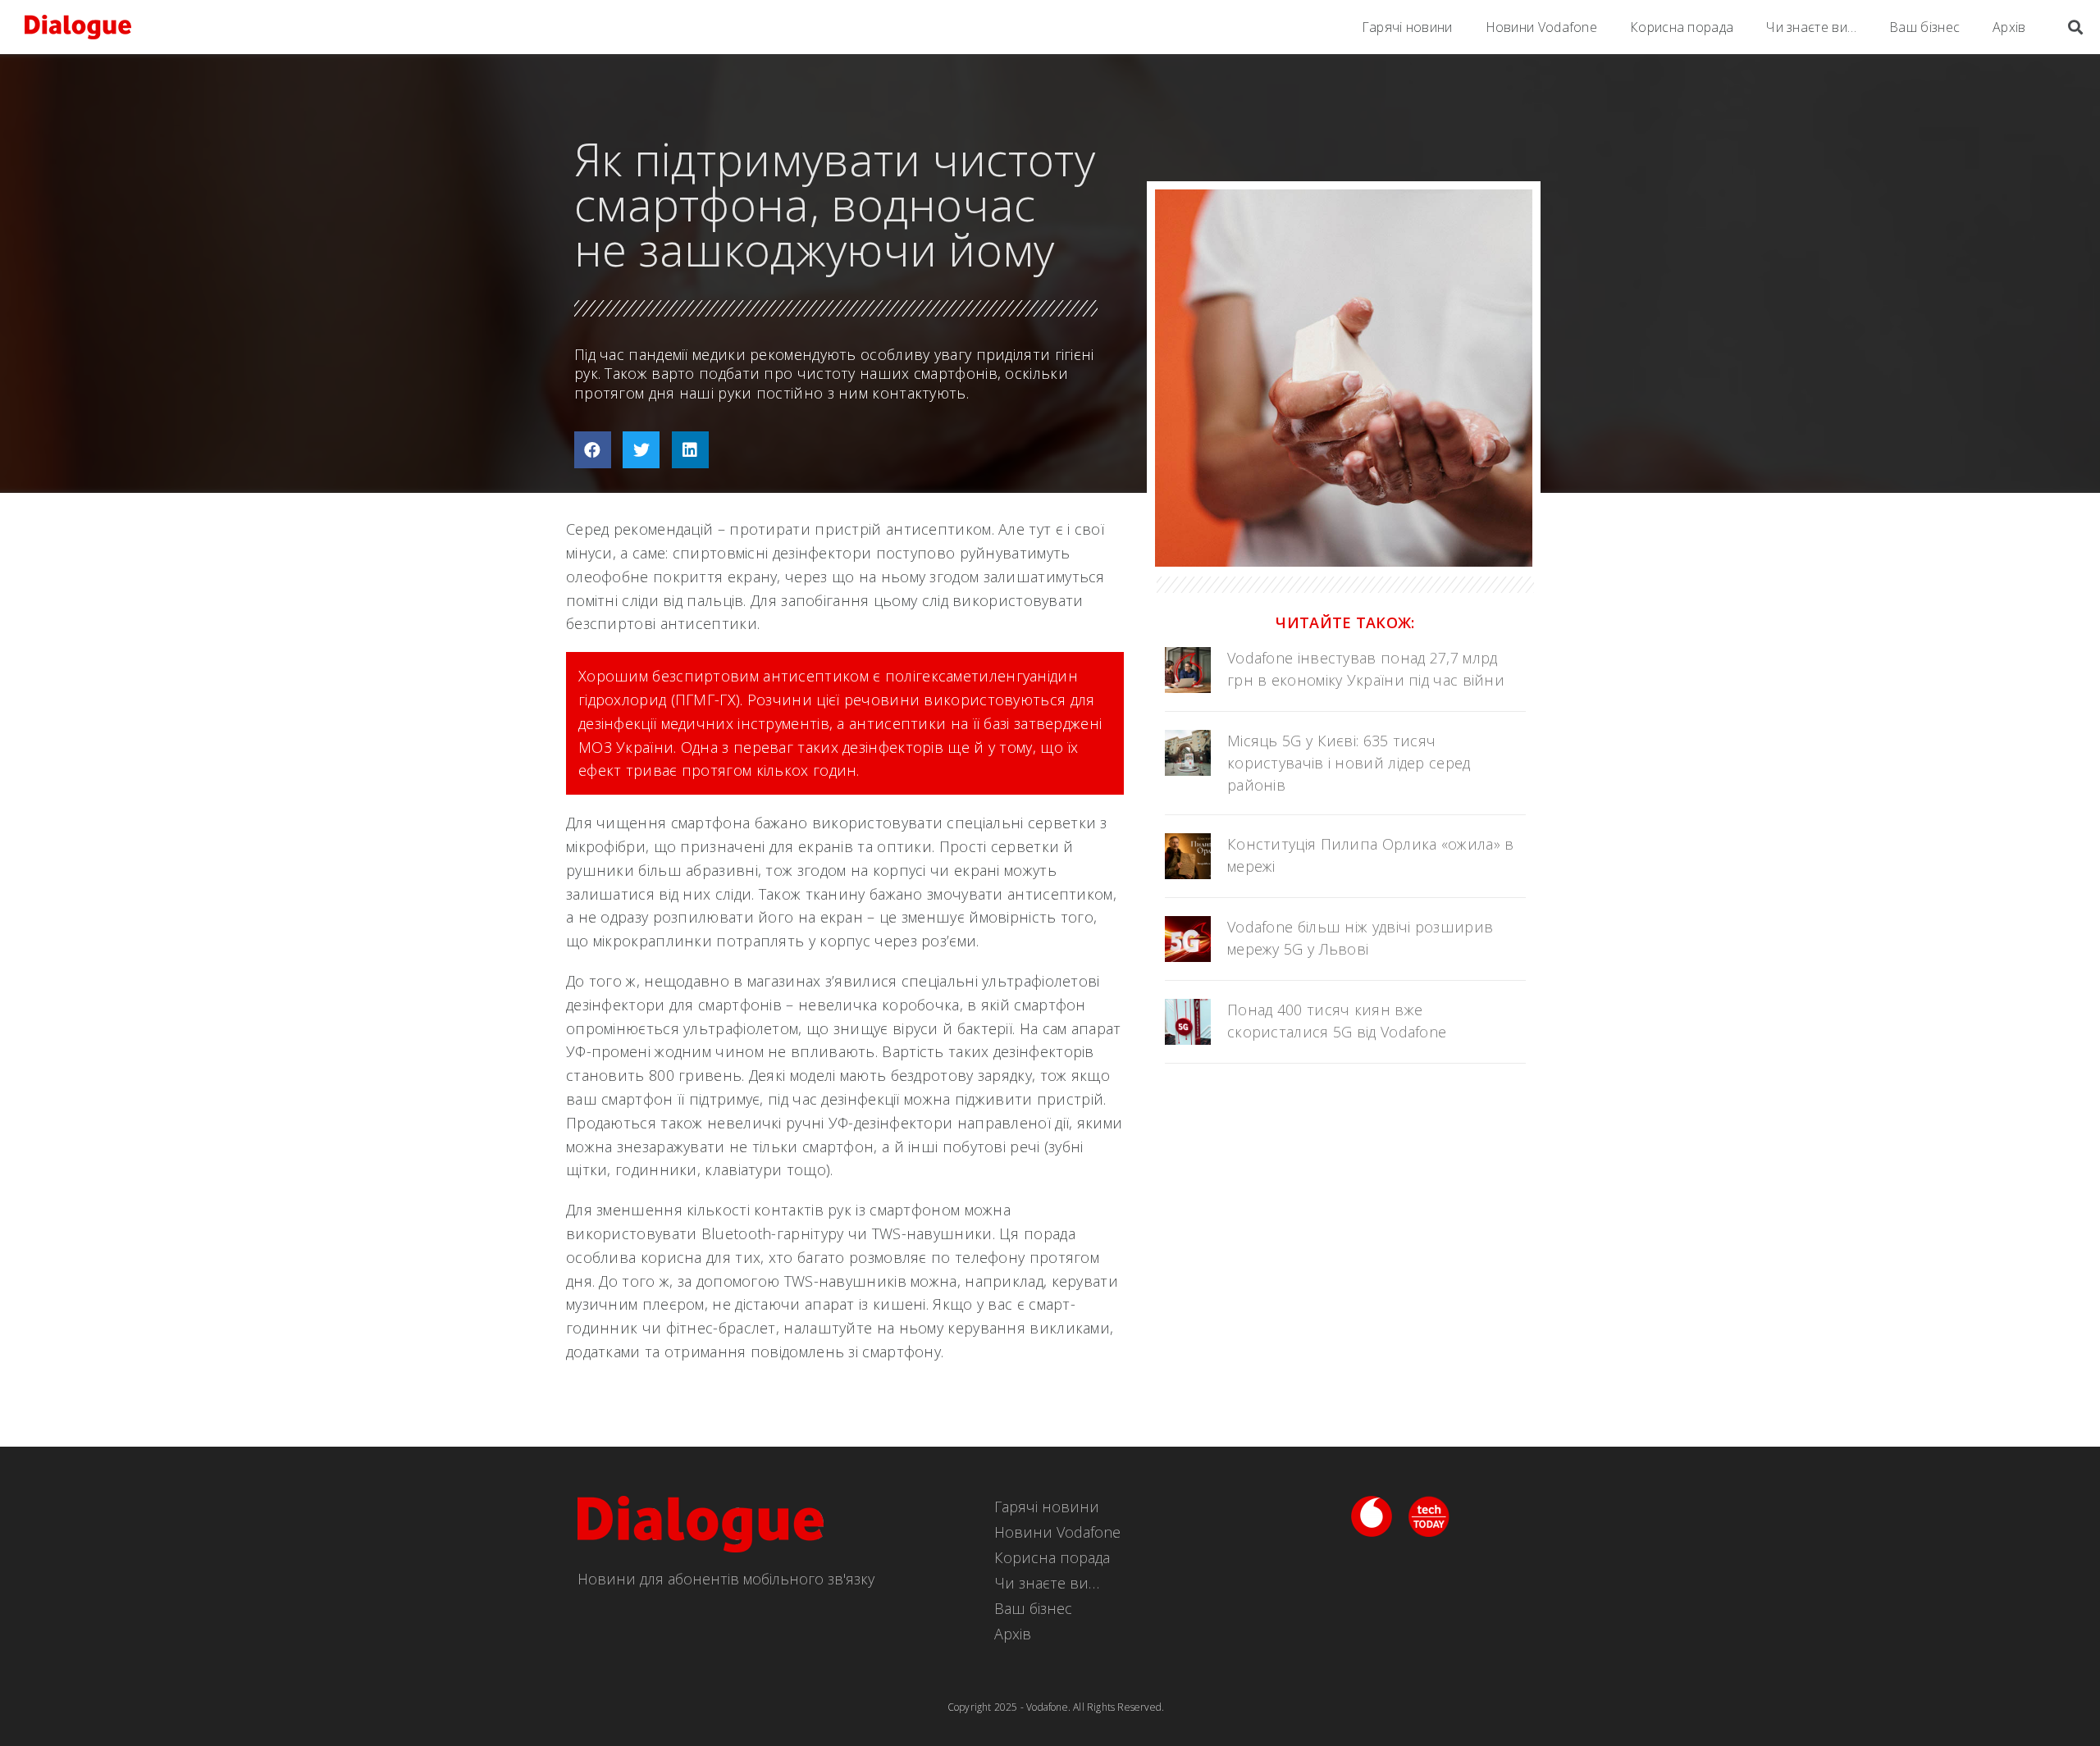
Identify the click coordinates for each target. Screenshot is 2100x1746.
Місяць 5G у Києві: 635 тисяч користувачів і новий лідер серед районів (1349, 763)
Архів (2009, 27)
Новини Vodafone (1542, 27)
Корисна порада (1682, 27)
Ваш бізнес (1924, 27)
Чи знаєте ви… (1811, 27)
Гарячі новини (1407, 27)
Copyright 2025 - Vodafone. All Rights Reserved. (1056, 1707)
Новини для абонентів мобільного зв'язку (726, 1579)
